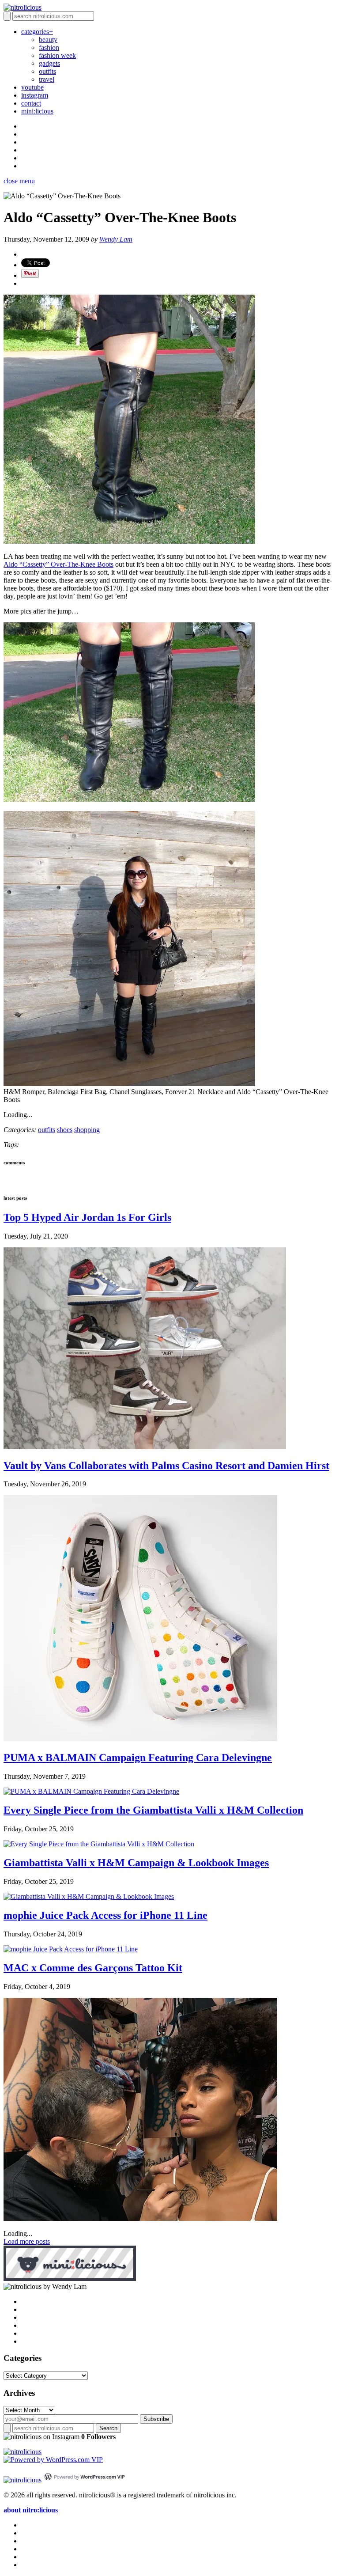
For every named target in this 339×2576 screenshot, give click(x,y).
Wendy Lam (116, 239)
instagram (35, 95)
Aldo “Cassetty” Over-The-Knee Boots (58, 564)
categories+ (37, 32)
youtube (32, 87)
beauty (48, 40)
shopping (87, 1130)
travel (47, 79)
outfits (47, 71)
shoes (65, 1130)
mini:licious (37, 111)
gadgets (49, 63)
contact (31, 103)
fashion (49, 47)
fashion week (57, 55)
